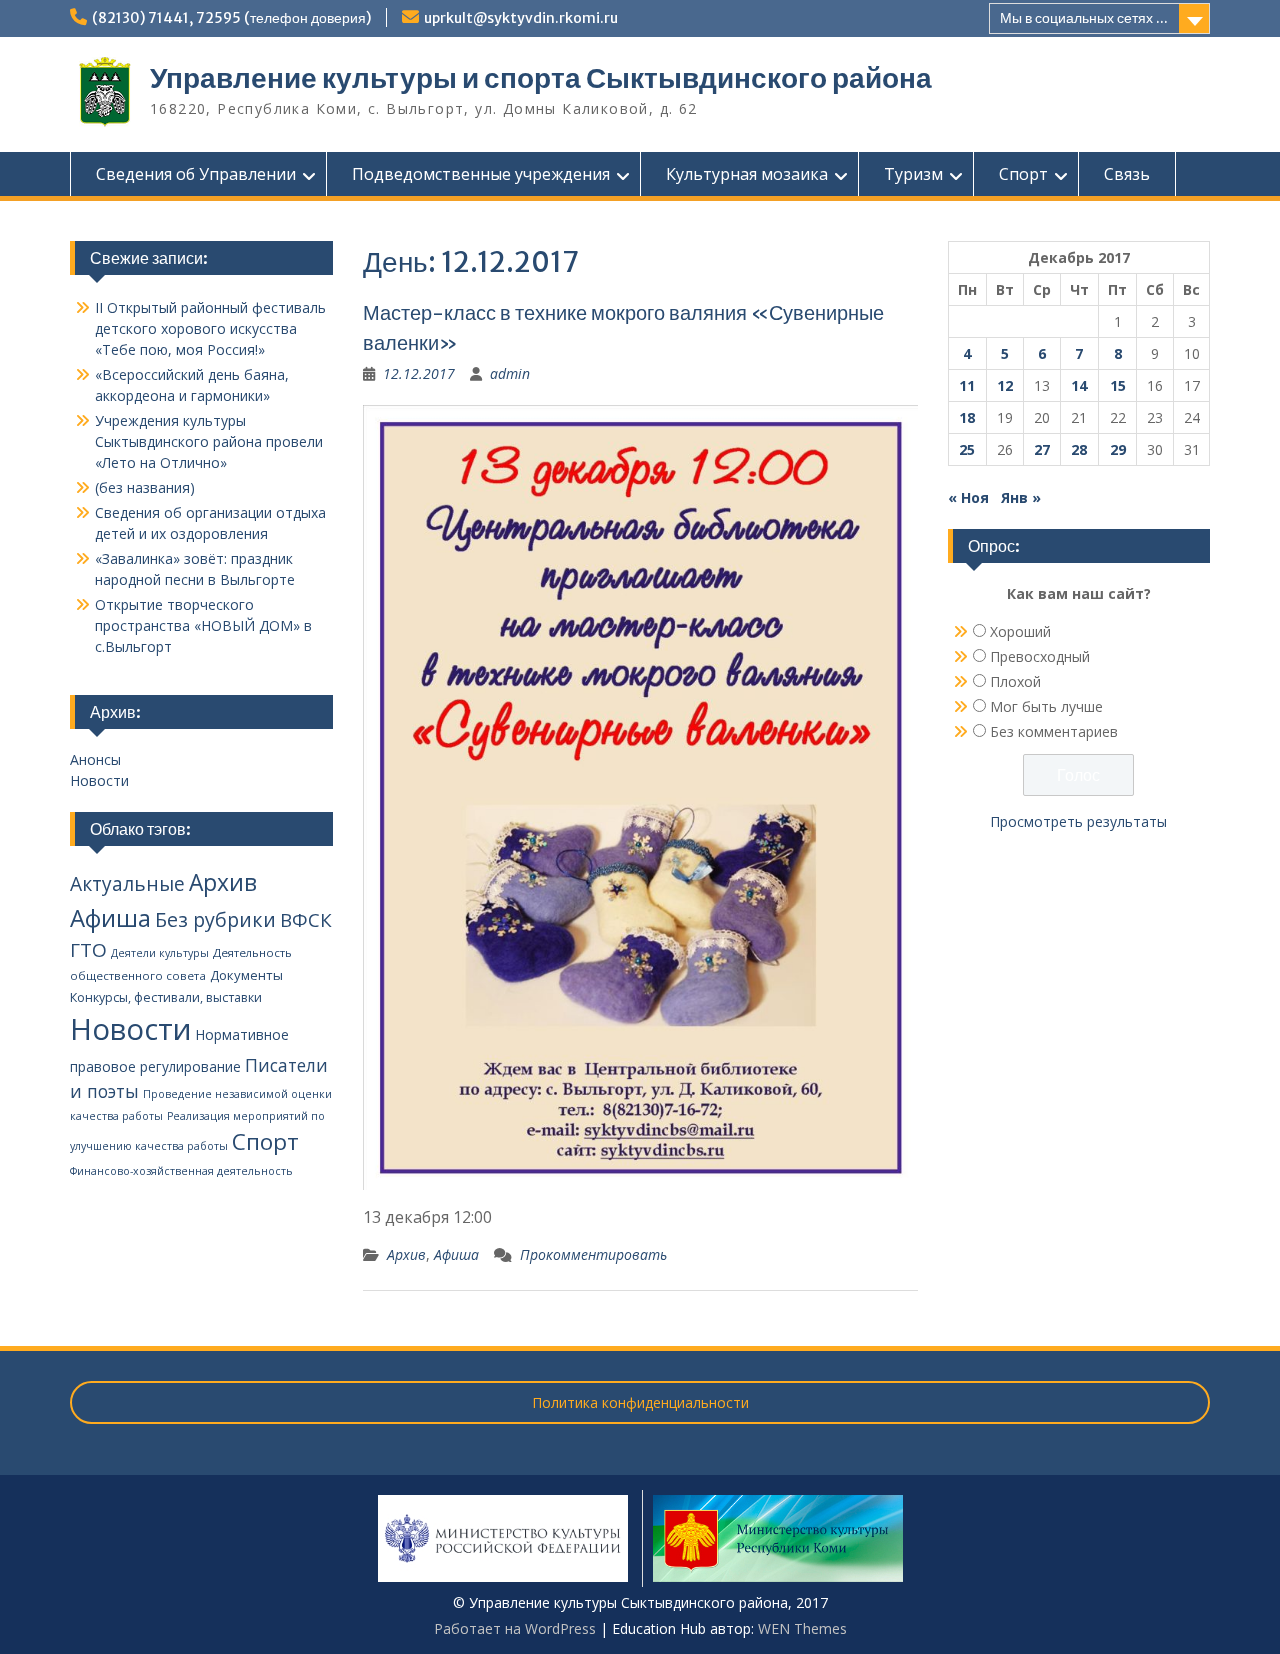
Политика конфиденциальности (640, 1402)
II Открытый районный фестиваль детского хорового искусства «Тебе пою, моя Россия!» (210, 328)
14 (1079, 385)
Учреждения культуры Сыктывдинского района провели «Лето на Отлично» (209, 441)
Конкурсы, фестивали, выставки (166, 997)
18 (967, 417)
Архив (406, 1254)
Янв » (1021, 497)
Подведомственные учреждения (481, 174)
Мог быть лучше (1046, 706)
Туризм (913, 174)
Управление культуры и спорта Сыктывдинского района (541, 78)
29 (1118, 449)
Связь (1127, 174)
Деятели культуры (160, 953)
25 (967, 449)
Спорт (1023, 174)
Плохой (1015, 681)
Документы (246, 975)
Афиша (456, 1254)
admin (510, 373)
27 (1042, 449)
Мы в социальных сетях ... (1084, 18)
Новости (99, 780)
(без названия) (145, 487)
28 (1079, 449)
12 (1005, 385)
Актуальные (127, 884)
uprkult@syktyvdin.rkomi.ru (521, 18)
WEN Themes (802, 1628)
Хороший (1020, 631)
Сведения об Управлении (196, 174)
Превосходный (1040, 656)
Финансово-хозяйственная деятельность (181, 1171)
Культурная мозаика (747, 174)
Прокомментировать (593, 1254)
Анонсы (95, 759)
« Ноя (968, 497)
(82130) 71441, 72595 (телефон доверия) (231, 18)
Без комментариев (1054, 731)
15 (1118, 385)
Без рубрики (215, 919)
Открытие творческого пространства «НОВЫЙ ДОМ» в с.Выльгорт (203, 625)
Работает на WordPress (515, 1628)
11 (967, 385)
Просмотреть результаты (1078, 821)
